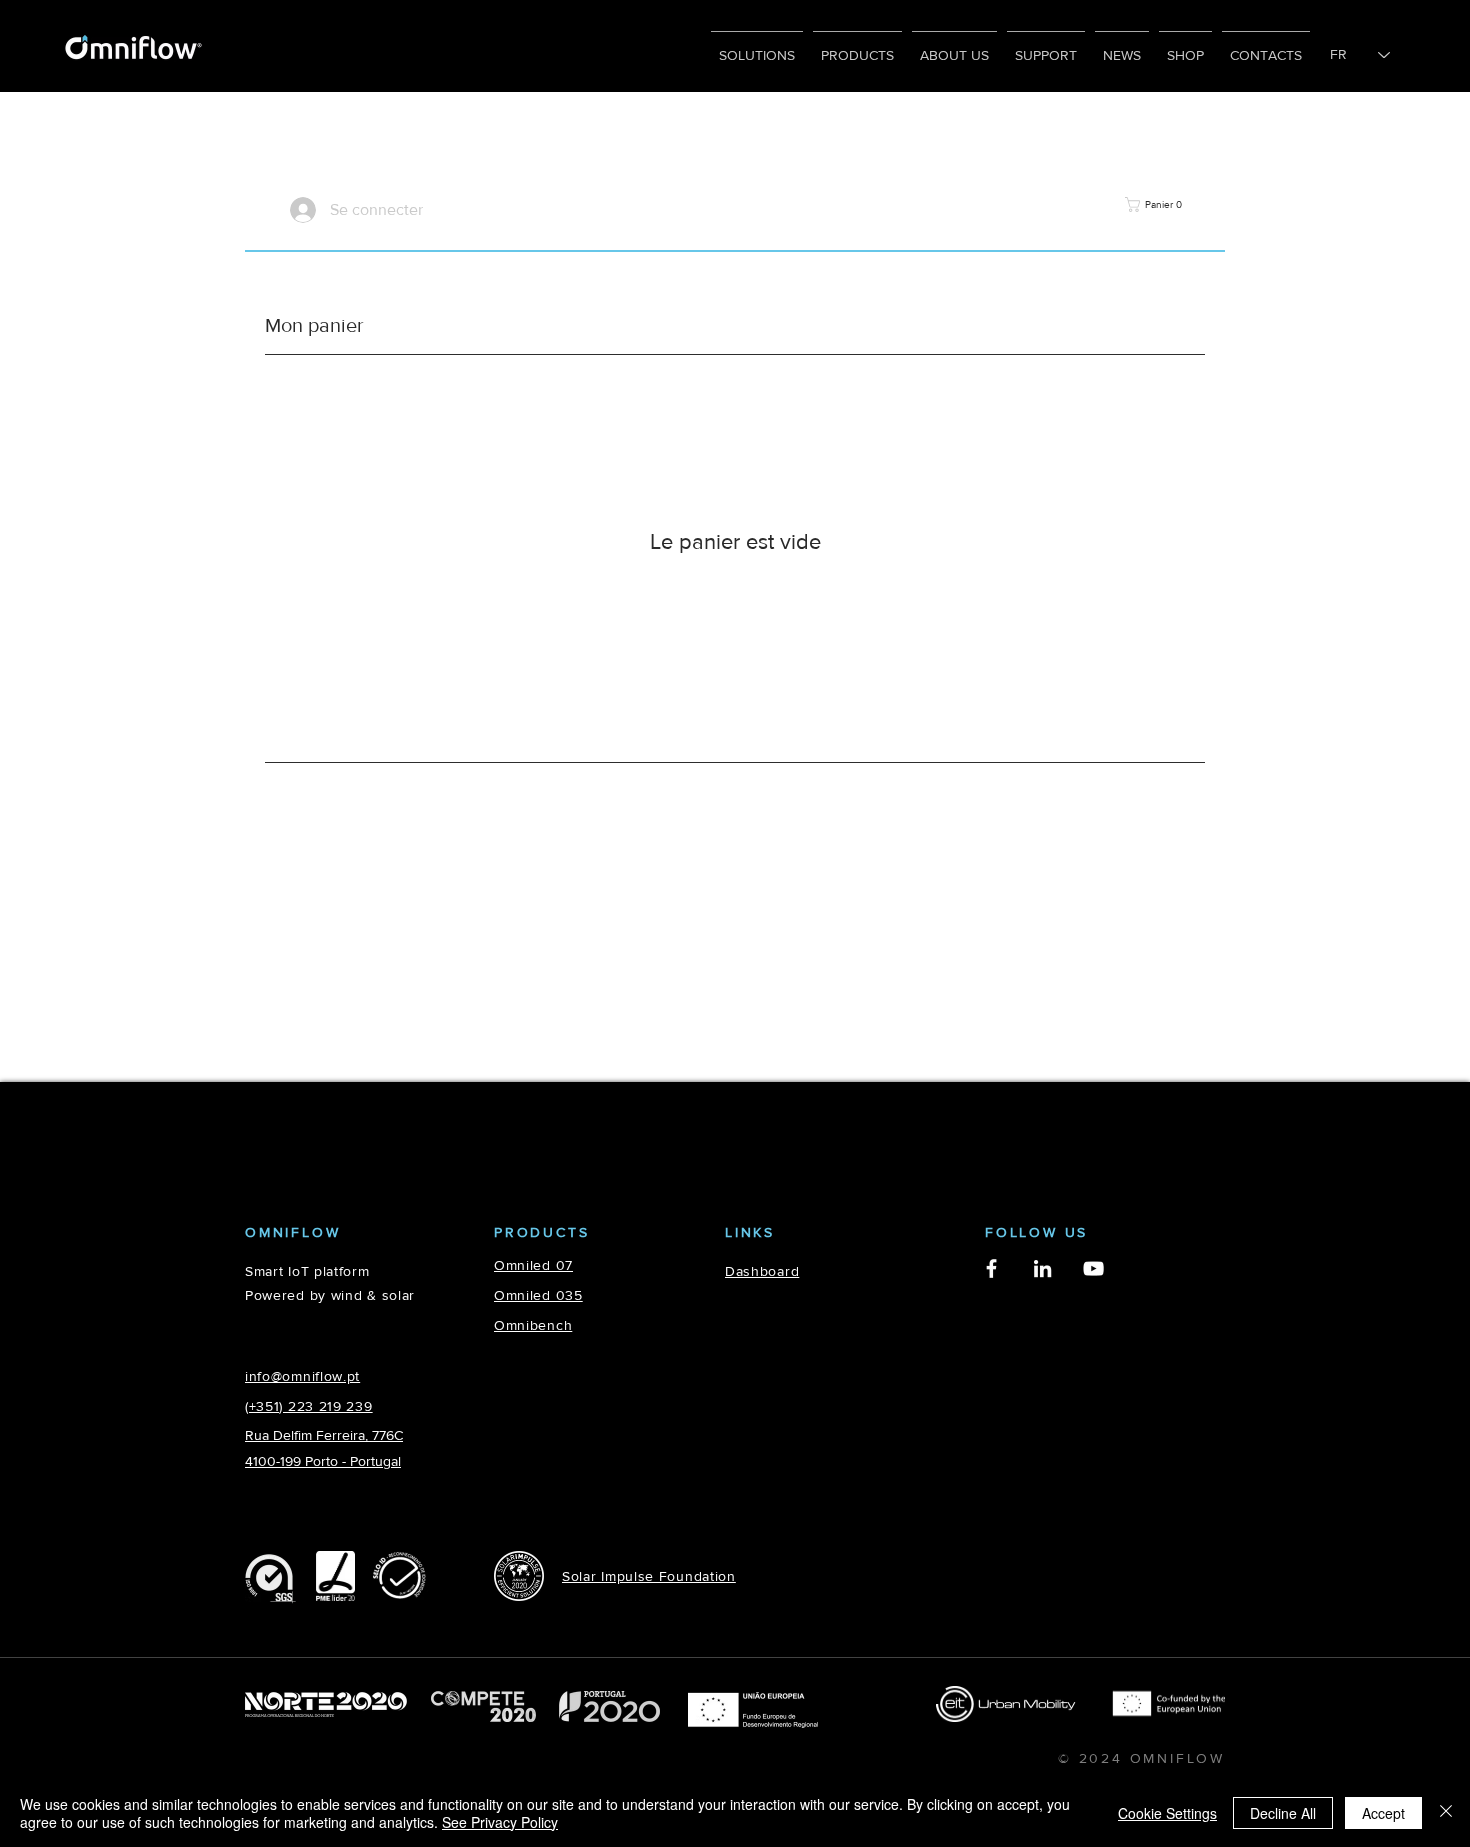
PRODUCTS (541, 1232)
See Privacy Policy (500, 1822)
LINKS (750, 1232)
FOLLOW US (1036, 1232)
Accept (1383, 1813)
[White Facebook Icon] (991, 1268)
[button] (1153, 204)
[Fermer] (1446, 1813)
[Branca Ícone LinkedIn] (1042, 1268)
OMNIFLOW (292, 1232)
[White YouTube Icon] (1093, 1268)
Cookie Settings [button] (1167, 1813)
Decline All (1283, 1813)
